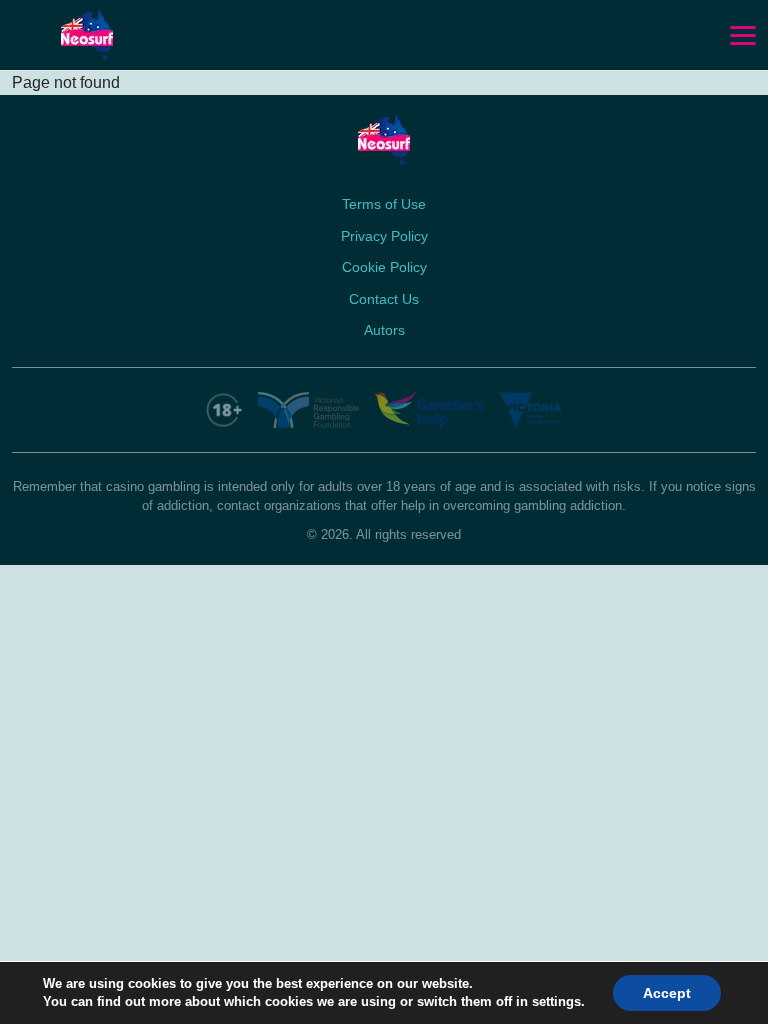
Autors (384, 330)
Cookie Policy (384, 267)
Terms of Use (384, 204)
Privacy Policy (384, 236)
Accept (667, 993)
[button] (743, 36)
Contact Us (384, 299)
